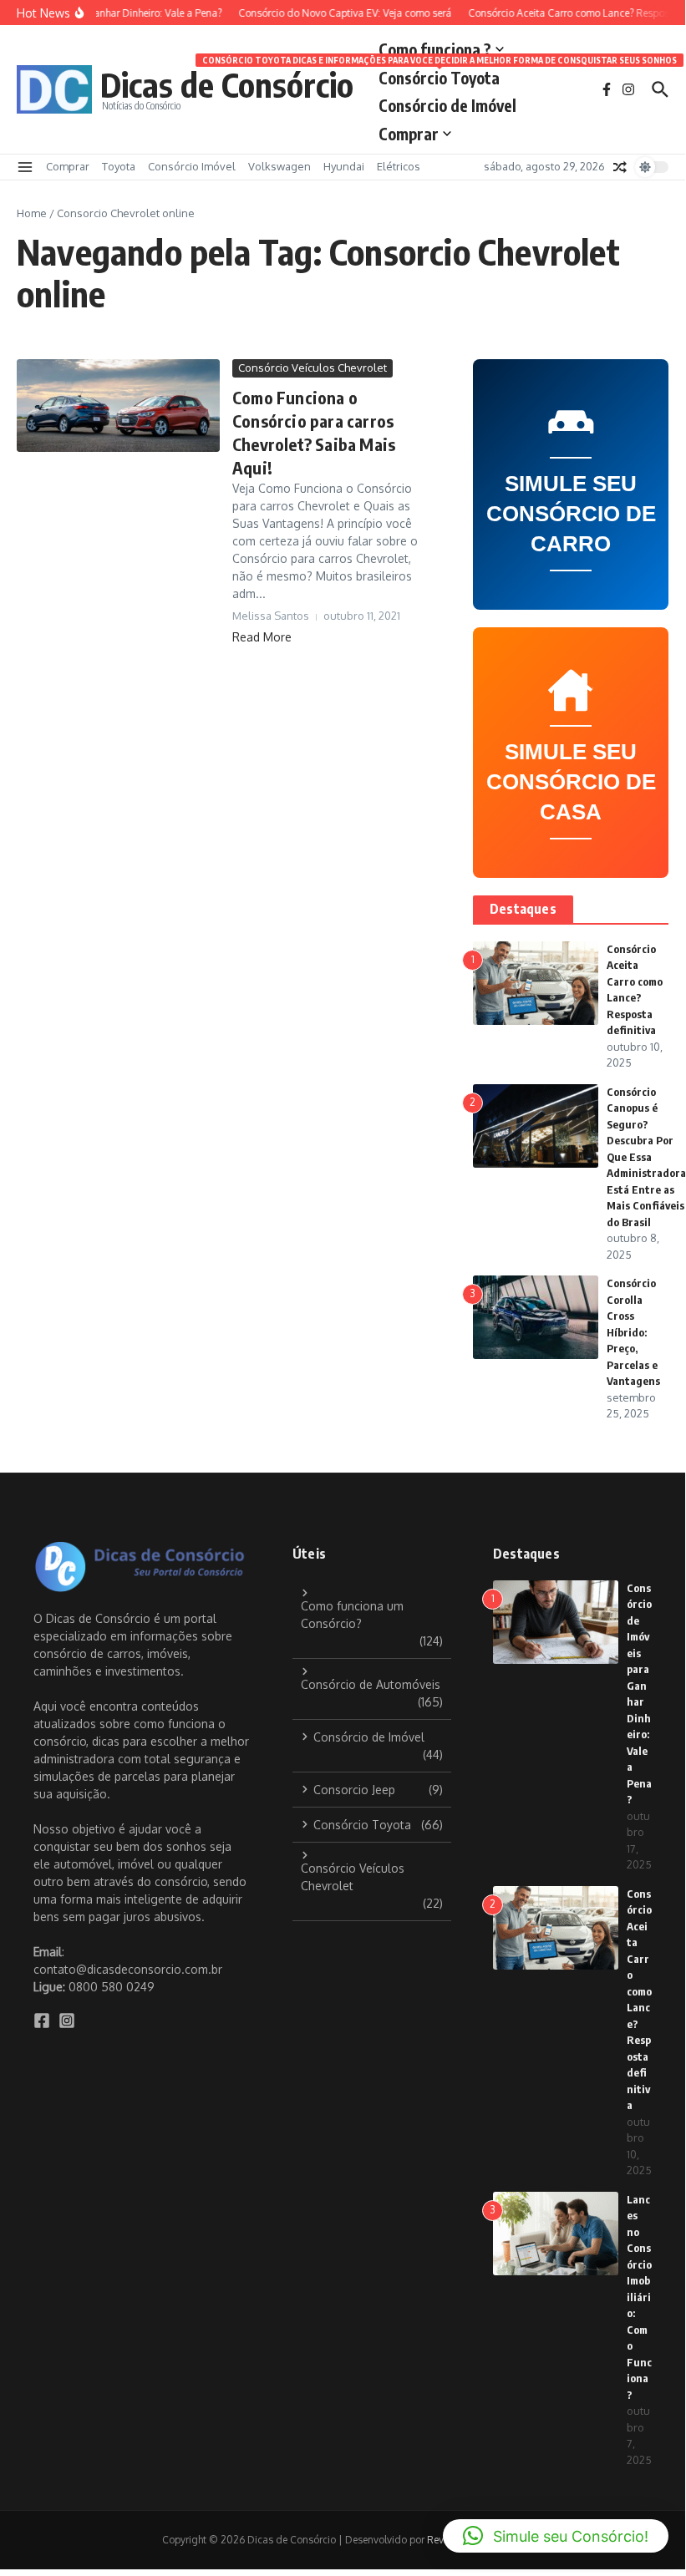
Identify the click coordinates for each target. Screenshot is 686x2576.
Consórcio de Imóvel (447, 105)
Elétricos (399, 166)
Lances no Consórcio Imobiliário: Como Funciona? (639, 2297)
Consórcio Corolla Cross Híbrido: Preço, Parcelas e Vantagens (633, 1332)
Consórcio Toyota (439, 75)
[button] (556, 2536)
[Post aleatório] (620, 167)
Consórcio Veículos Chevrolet (313, 368)
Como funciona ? (435, 49)
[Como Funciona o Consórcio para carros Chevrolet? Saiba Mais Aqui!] (118, 405)
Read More (262, 637)
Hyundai (344, 166)
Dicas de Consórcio (227, 84)
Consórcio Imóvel (192, 166)
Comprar (409, 134)
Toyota (119, 166)
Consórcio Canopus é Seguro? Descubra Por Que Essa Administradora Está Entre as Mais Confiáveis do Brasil (646, 1157)
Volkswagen (279, 166)
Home (32, 213)
